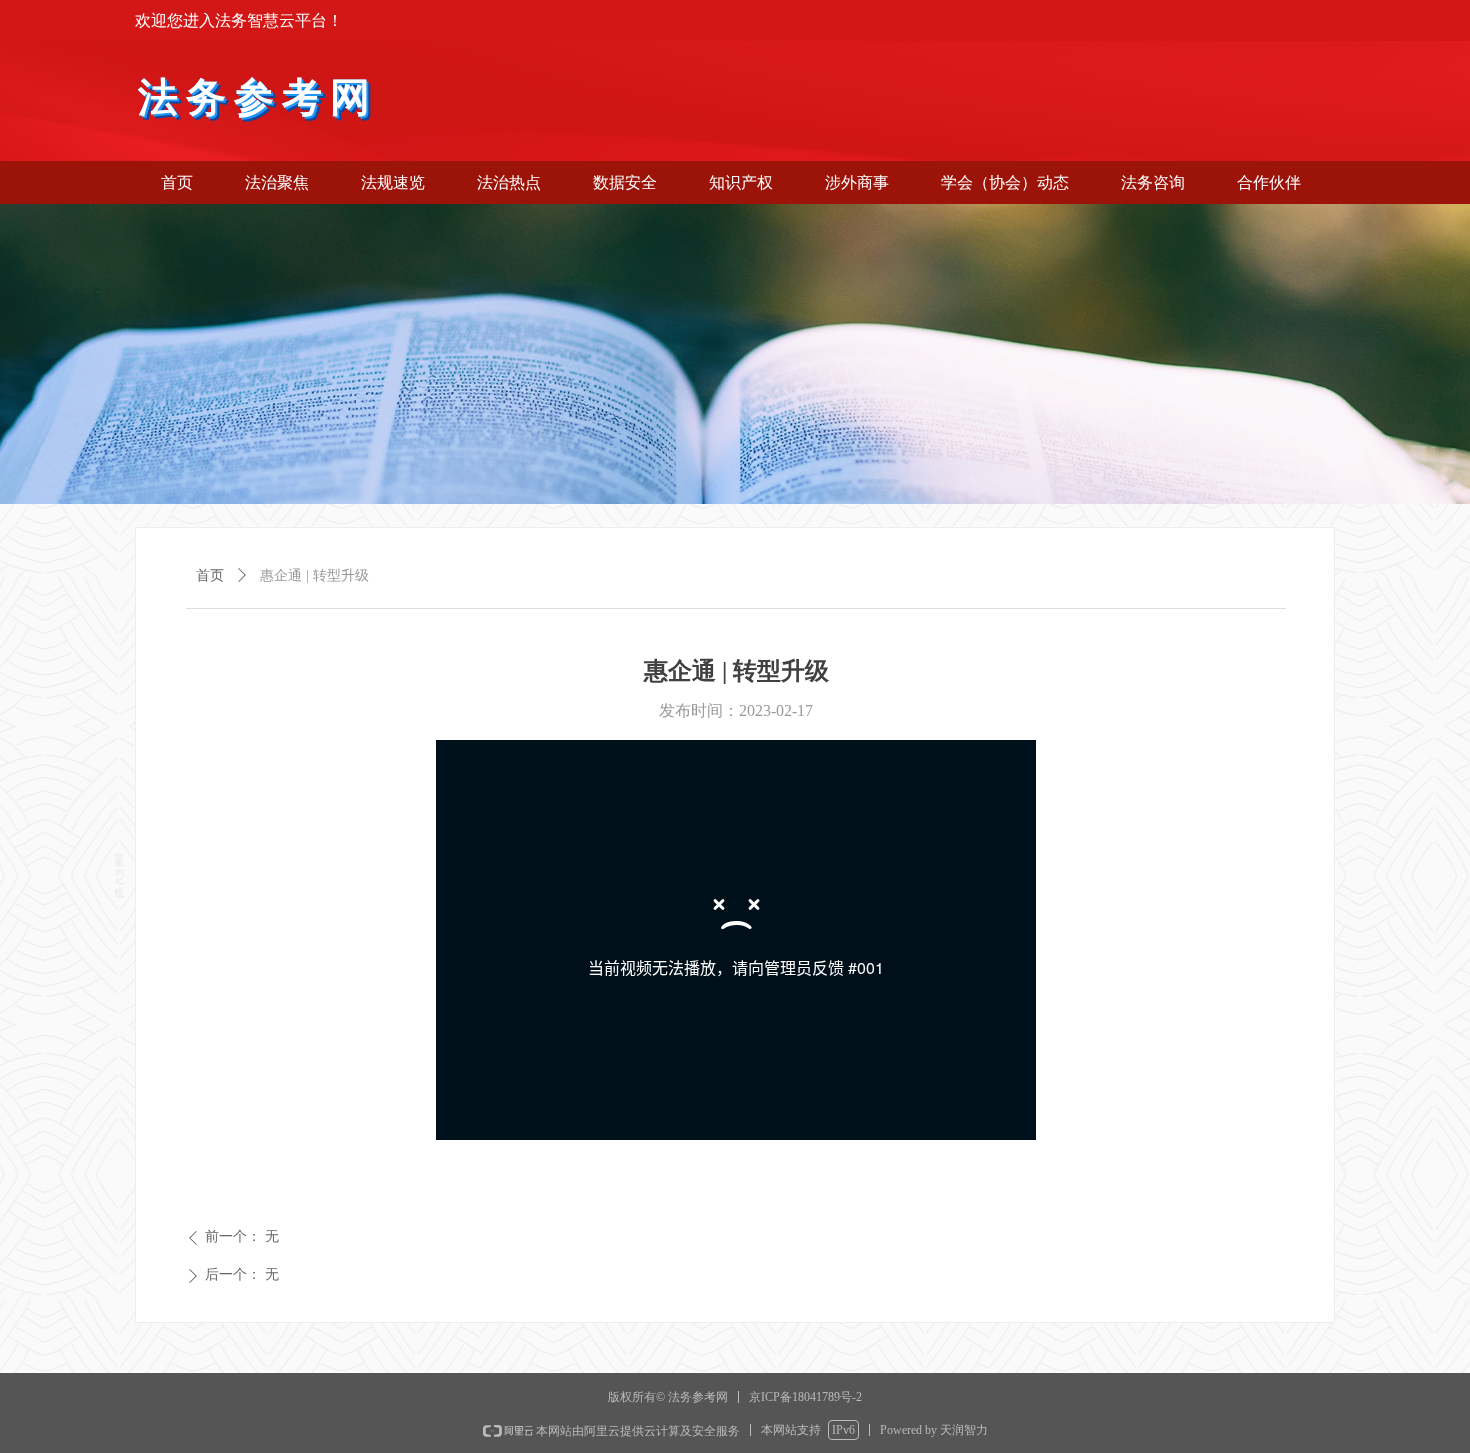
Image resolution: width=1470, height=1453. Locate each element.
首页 (210, 575)
